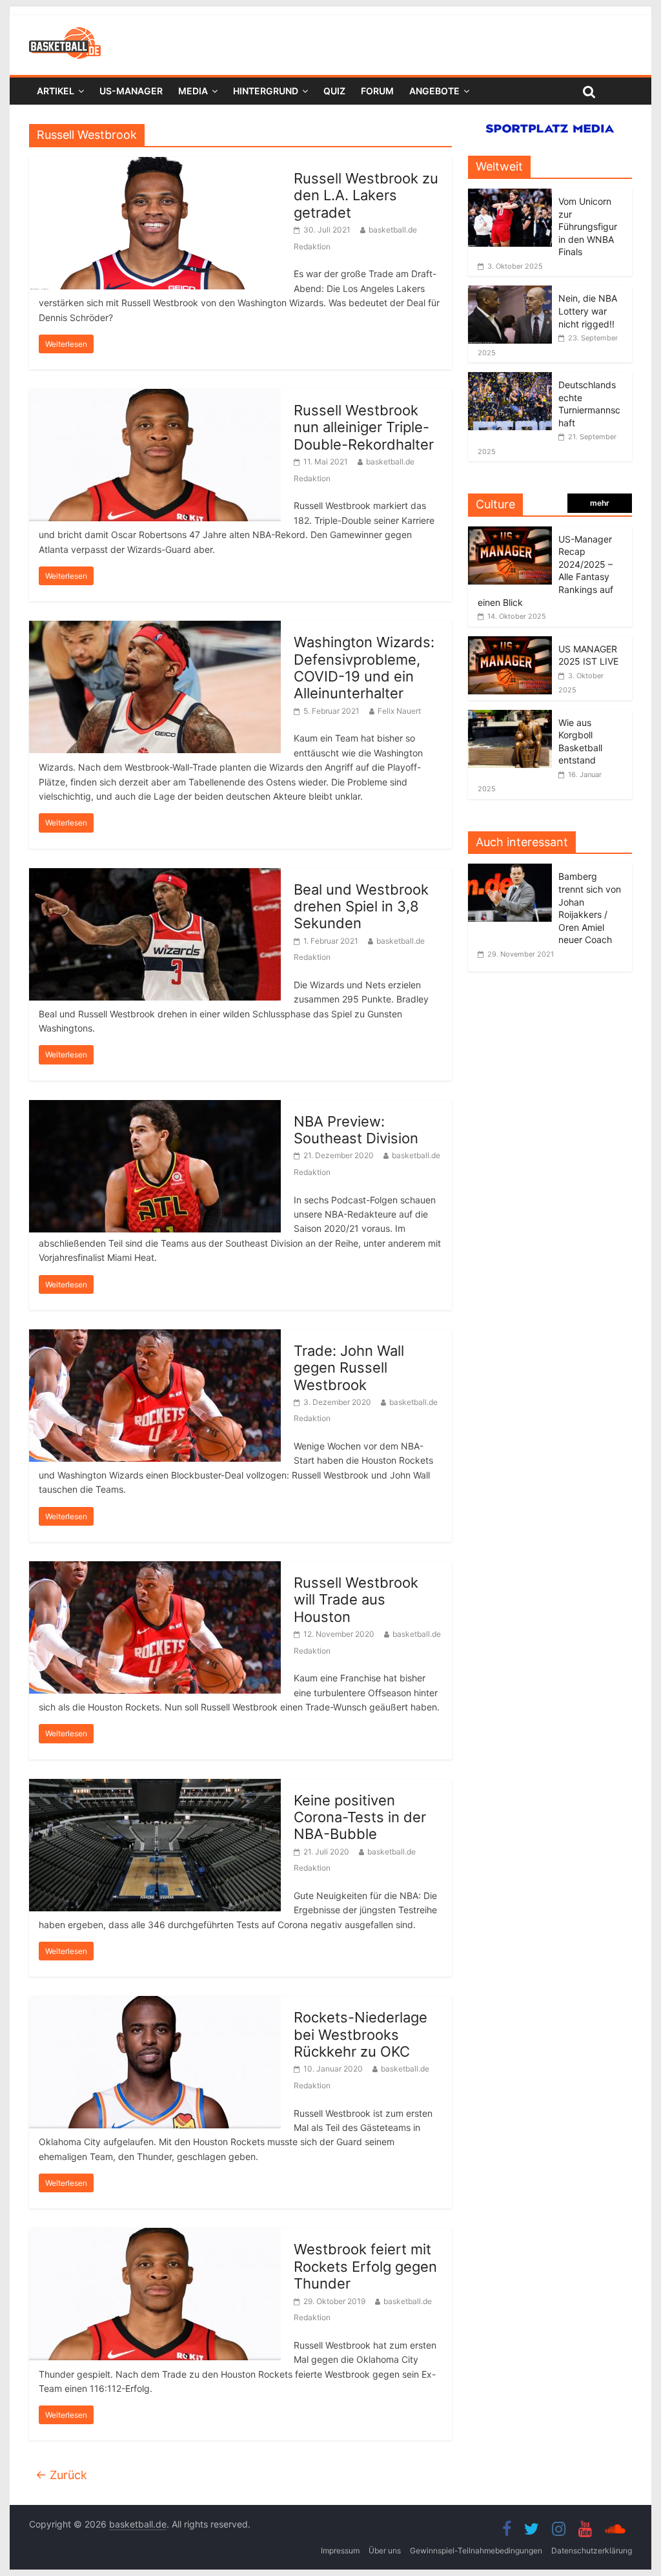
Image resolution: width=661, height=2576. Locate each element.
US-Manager (131, 91)
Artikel (56, 91)
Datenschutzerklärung (592, 2550)
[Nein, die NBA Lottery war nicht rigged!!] (510, 292)
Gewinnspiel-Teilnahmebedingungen (476, 2550)
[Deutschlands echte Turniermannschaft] (510, 379)
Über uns (385, 2550)
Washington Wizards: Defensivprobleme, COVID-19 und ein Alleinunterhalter (364, 668)
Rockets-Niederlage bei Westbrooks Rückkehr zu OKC (361, 2034)
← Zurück (61, 2475)
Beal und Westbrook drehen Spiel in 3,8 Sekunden (361, 907)
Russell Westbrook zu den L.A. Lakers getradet (366, 195)
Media (193, 91)
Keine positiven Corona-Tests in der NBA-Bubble (360, 1817)
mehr (600, 503)
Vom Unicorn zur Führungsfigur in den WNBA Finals (588, 226)
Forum (377, 91)
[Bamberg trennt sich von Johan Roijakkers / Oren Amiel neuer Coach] (513, 870)
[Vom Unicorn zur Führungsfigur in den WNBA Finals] (510, 195)
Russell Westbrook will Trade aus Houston (356, 1600)
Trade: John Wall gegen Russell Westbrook (349, 1368)
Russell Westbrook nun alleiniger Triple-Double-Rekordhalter (364, 427)
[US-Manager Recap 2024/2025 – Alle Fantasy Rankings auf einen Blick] (510, 533)
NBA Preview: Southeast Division (356, 1130)
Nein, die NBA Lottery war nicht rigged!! (588, 311)
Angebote (434, 91)
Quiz (334, 91)
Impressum (340, 2550)
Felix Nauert (399, 711)
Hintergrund (266, 91)
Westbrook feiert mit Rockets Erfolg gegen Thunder (365, 2266)
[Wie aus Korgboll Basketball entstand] (510, 717)
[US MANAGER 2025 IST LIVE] (510, 643)
